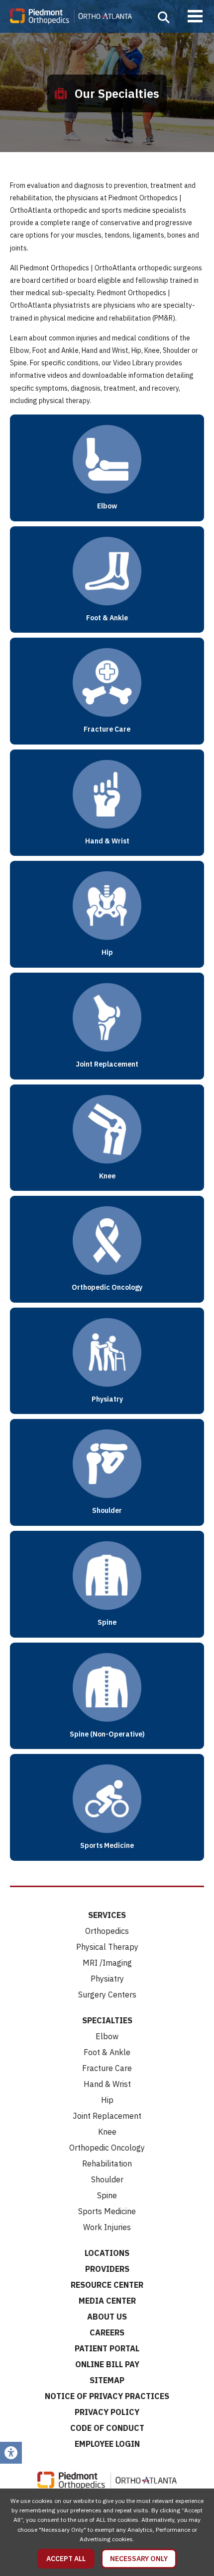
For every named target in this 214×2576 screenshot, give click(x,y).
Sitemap (107, 2380)
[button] (164, 17)
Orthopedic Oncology (107, 2148)
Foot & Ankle (107, 2052)
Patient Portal (107, 2348)
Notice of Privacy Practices (107, 2396)
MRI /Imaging (107, 1963)
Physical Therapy (107, 1947)
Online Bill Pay (107, 2364)
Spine (107, 2195)
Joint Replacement (107, 2116)
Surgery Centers (107, 1994)
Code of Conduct (107, 2428)
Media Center (107, 2301)
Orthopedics (107, 1931)
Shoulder (107, 2179)
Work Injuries (107, 2227)
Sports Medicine (107, 2211)
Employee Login (107, 2444)
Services (107, 1915)
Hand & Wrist (107, 2084)
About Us (107, 2317)
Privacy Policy (107, 2412)
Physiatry (107, 1979)
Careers (107, 2332)
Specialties (107, 2020)
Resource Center (107, 2285)
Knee (107, 2132)
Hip (107, 2100)
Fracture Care (107, 2068)
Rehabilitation (107, 2163)
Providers (107, 2269)
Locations (107, 2253)
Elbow (107, 2036)
